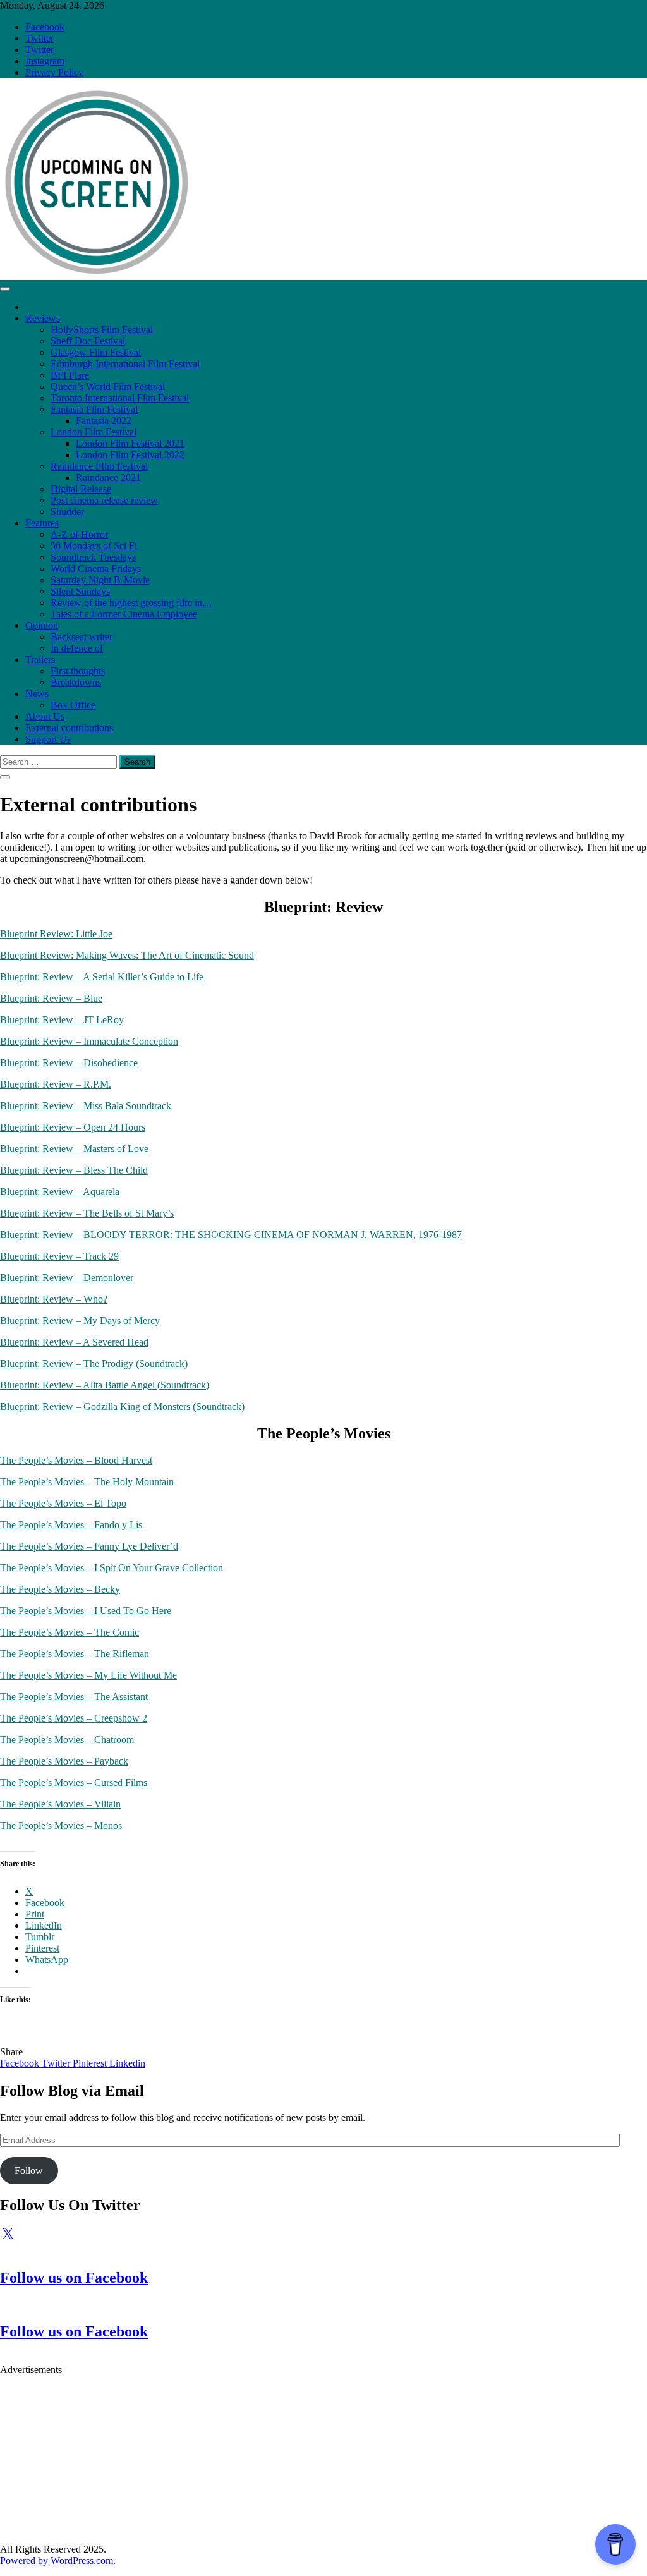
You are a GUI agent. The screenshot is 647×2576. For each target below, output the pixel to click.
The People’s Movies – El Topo (63, 1503)
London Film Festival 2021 (130, 443)
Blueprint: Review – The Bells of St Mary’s (87, 1213)
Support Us (48, 739)
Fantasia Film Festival (94, 409)
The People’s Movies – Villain (60, 1804)
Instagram (45, 61)
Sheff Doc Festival (88, 341)
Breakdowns (76, 682)
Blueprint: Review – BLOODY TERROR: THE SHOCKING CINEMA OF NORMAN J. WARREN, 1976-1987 (231, 1235)
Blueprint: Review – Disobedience (69, 1063)
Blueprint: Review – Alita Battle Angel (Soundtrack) (105, 1385)
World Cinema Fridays (96, 568)
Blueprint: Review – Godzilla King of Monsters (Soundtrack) (122, 1406)
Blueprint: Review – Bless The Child (74, 1170)
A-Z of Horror (79, 534)
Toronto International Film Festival (120, 398)
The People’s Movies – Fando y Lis (71, 1525)
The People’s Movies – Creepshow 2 (74, 1718)
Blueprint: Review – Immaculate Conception (89, 1041)
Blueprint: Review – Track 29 (59, 1256)
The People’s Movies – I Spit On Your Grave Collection (112, 1568)
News (37, 694)
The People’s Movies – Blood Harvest (76, 1460)
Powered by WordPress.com (57, 2561)
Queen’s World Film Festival (108, 386)
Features (42, 523)
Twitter (39, 38)
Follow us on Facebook (74, 2278)
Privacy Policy (54, 72)
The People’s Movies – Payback (64, 1761)
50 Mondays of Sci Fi (94, 546)
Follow (29, 2171)
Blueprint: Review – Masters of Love (74, 1149)
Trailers (40, 659)
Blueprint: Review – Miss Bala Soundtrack (86, 1106)
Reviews (43, 318)
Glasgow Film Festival (96, 352)
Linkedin (127, 2063)
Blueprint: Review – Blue (51, 998)
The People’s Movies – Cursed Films (74, 1783)
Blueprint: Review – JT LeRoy (62, 1020)
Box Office (73, 705)
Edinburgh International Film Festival (125, 364)
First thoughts (78, 671)
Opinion (42, 625)
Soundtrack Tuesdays (93, 557)
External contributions (69, 728)
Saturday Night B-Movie (100, 580)
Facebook (45, 27)
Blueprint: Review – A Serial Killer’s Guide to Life (102, 977)
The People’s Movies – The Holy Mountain (87, 1482)
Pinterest (91, 2063)
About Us (45, 716)
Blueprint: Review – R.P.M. (56, 1084)
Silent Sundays (80, 591)
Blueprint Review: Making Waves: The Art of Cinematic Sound (127, 955)
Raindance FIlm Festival (99, 466)
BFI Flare (70, 375)
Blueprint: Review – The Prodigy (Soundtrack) (94, 1364)
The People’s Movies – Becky (60, 1589)
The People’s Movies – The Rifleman (75, 1654)
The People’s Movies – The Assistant (74, 1697)
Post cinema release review (104, 500)
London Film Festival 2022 (130, 455)
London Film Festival (94, 432)
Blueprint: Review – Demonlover (67, 1278)
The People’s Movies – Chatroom (67, 1740)
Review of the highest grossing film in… (131, 603)
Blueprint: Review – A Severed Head (74, 1342)
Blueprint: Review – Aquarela (60, 1192)
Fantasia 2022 (104, 421)
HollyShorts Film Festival (102, 330)
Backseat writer (82, 637)
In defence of (77, 648)
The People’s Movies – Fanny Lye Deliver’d (89, 1546)
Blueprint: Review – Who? (54, 1299)
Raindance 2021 (108, 477)
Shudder (67, 512)
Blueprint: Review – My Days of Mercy (80, 1321)
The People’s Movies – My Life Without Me (88, 1675)
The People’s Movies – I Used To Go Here (86, 1611)
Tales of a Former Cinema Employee (124, 614)
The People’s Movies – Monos (61, 1826)
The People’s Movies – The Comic (70, 1632)
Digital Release (81, 489)
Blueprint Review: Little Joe (56, 934)
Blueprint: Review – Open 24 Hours (73, 1127)
